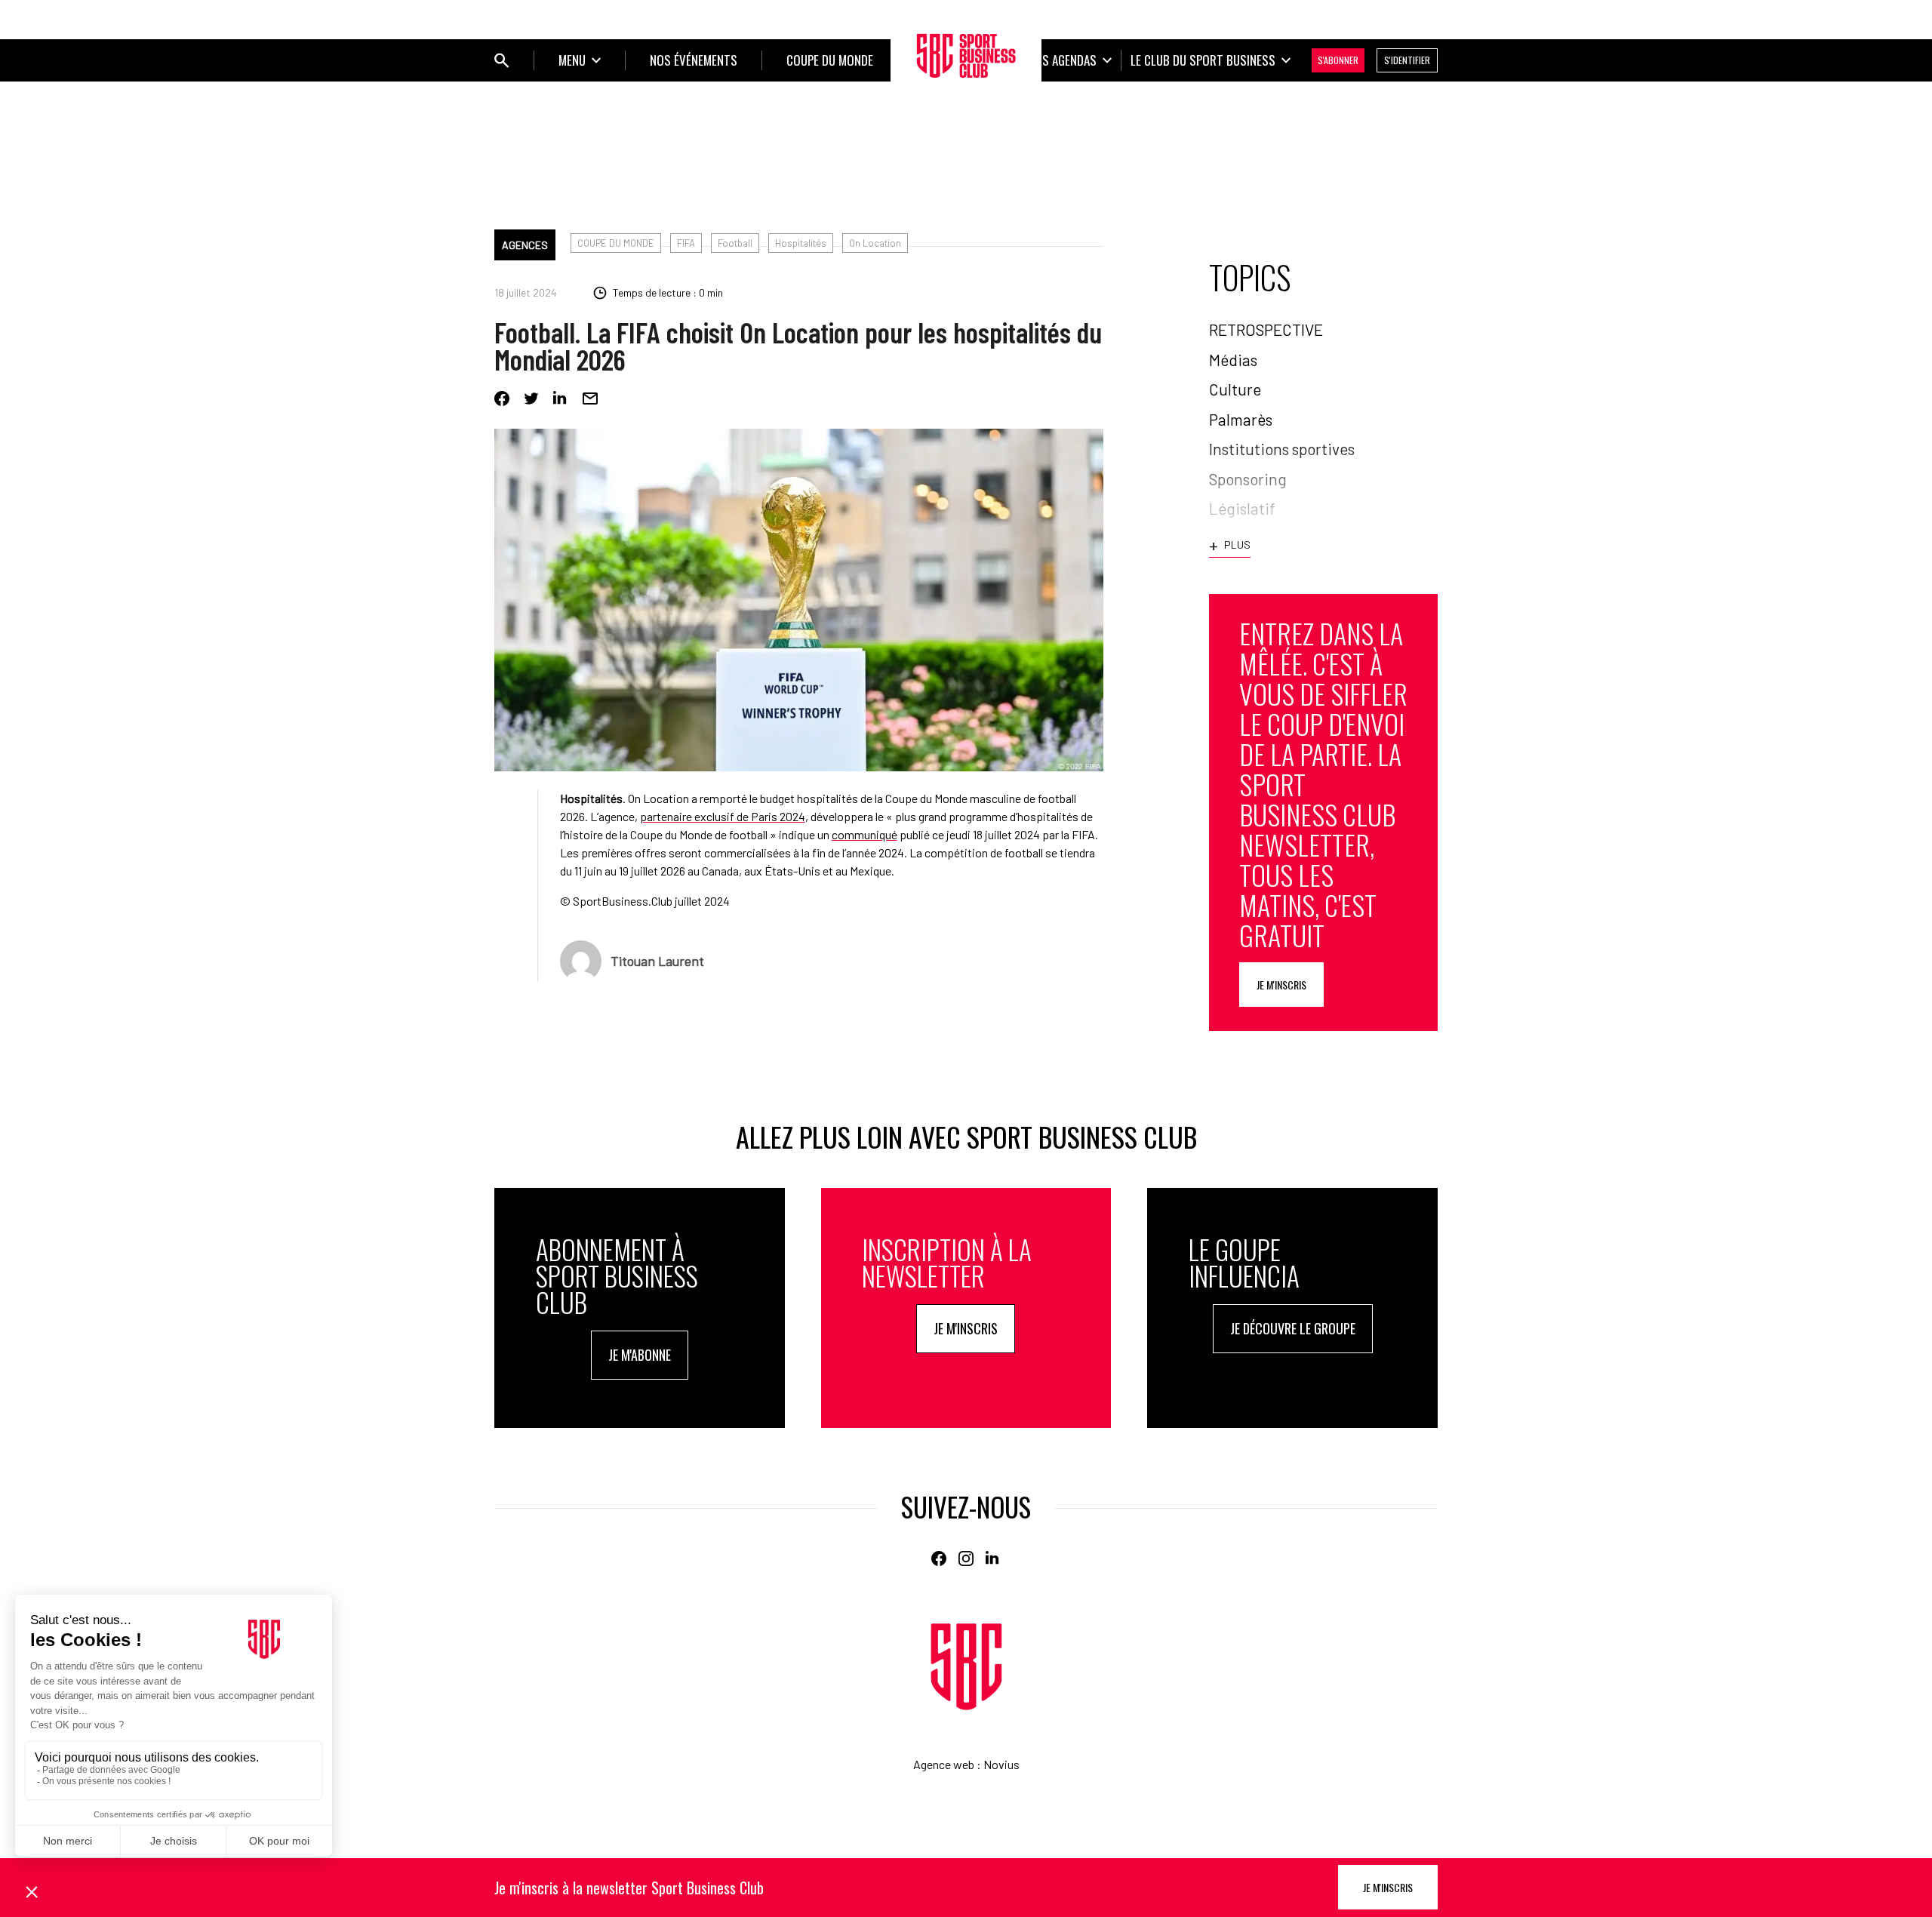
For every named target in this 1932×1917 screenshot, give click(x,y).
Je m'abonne (640, 1355)
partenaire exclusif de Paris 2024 (723, 816)
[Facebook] (502, 398)
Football (735, 243)
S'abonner (1338, 60)
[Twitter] (531, 398)
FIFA (686, 243)
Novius (1001, 1764)
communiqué (864, 834)
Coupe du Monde (830, 60)
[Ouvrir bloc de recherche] (502, 60)
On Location (875, 243)
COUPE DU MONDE (616, 243)
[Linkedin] (561, 398)
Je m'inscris (1281, 985)
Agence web (944, 1764)
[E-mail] (590, 398)
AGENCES (525, 245)
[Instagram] (966, 1559)
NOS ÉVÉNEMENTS (694, 60)
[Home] (966, 1667)
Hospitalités (801, 243)
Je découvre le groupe (1293, 1328)
